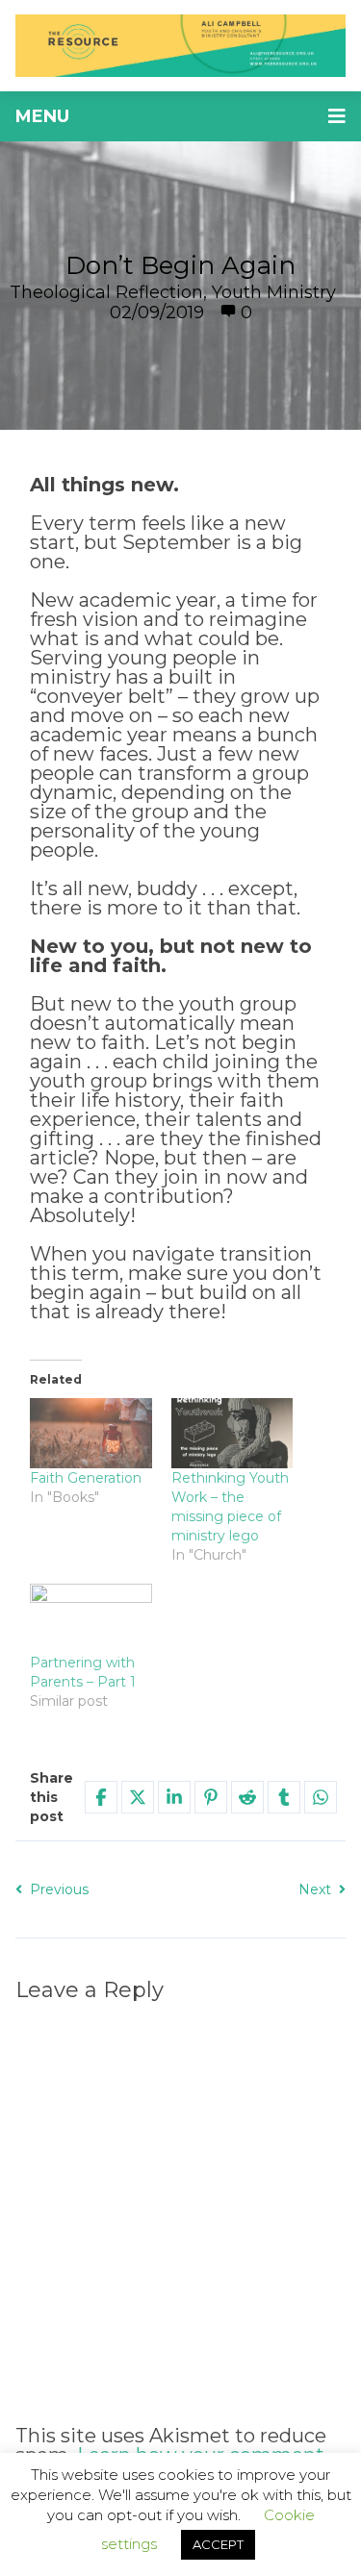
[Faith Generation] (91, 1433)
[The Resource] (180, 46)
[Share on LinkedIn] (174, 1797)
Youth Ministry (274, 292)
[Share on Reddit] (247, 1797)
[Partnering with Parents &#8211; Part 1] (91, 1618)
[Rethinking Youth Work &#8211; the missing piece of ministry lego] (232, 1433)
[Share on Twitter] (138, 1797)
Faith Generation (86, 1478)
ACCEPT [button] (218, 2544)
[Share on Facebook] (101, 1797)
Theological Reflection (106, 292)
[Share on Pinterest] (211, 1797)
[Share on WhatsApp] (321, 1797)
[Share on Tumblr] (284, 1797)
